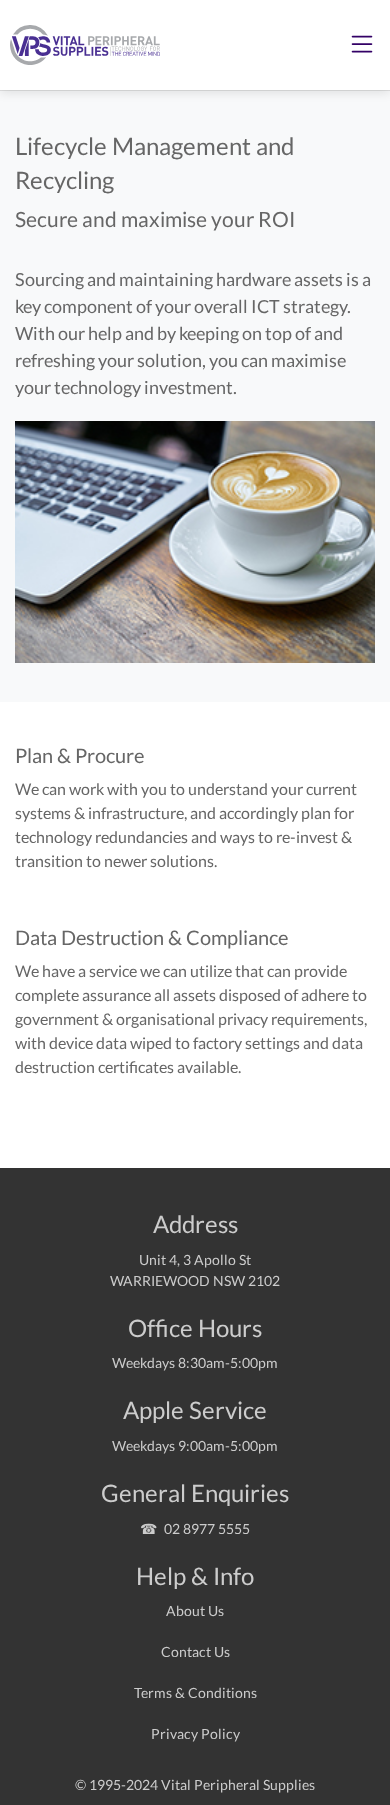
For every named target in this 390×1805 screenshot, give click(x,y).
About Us (195, 1610)
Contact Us (195, 1651)
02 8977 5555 (207, 1528)
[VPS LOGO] (80, 45)
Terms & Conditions (195, 1692)
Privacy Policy (195, 1733)
